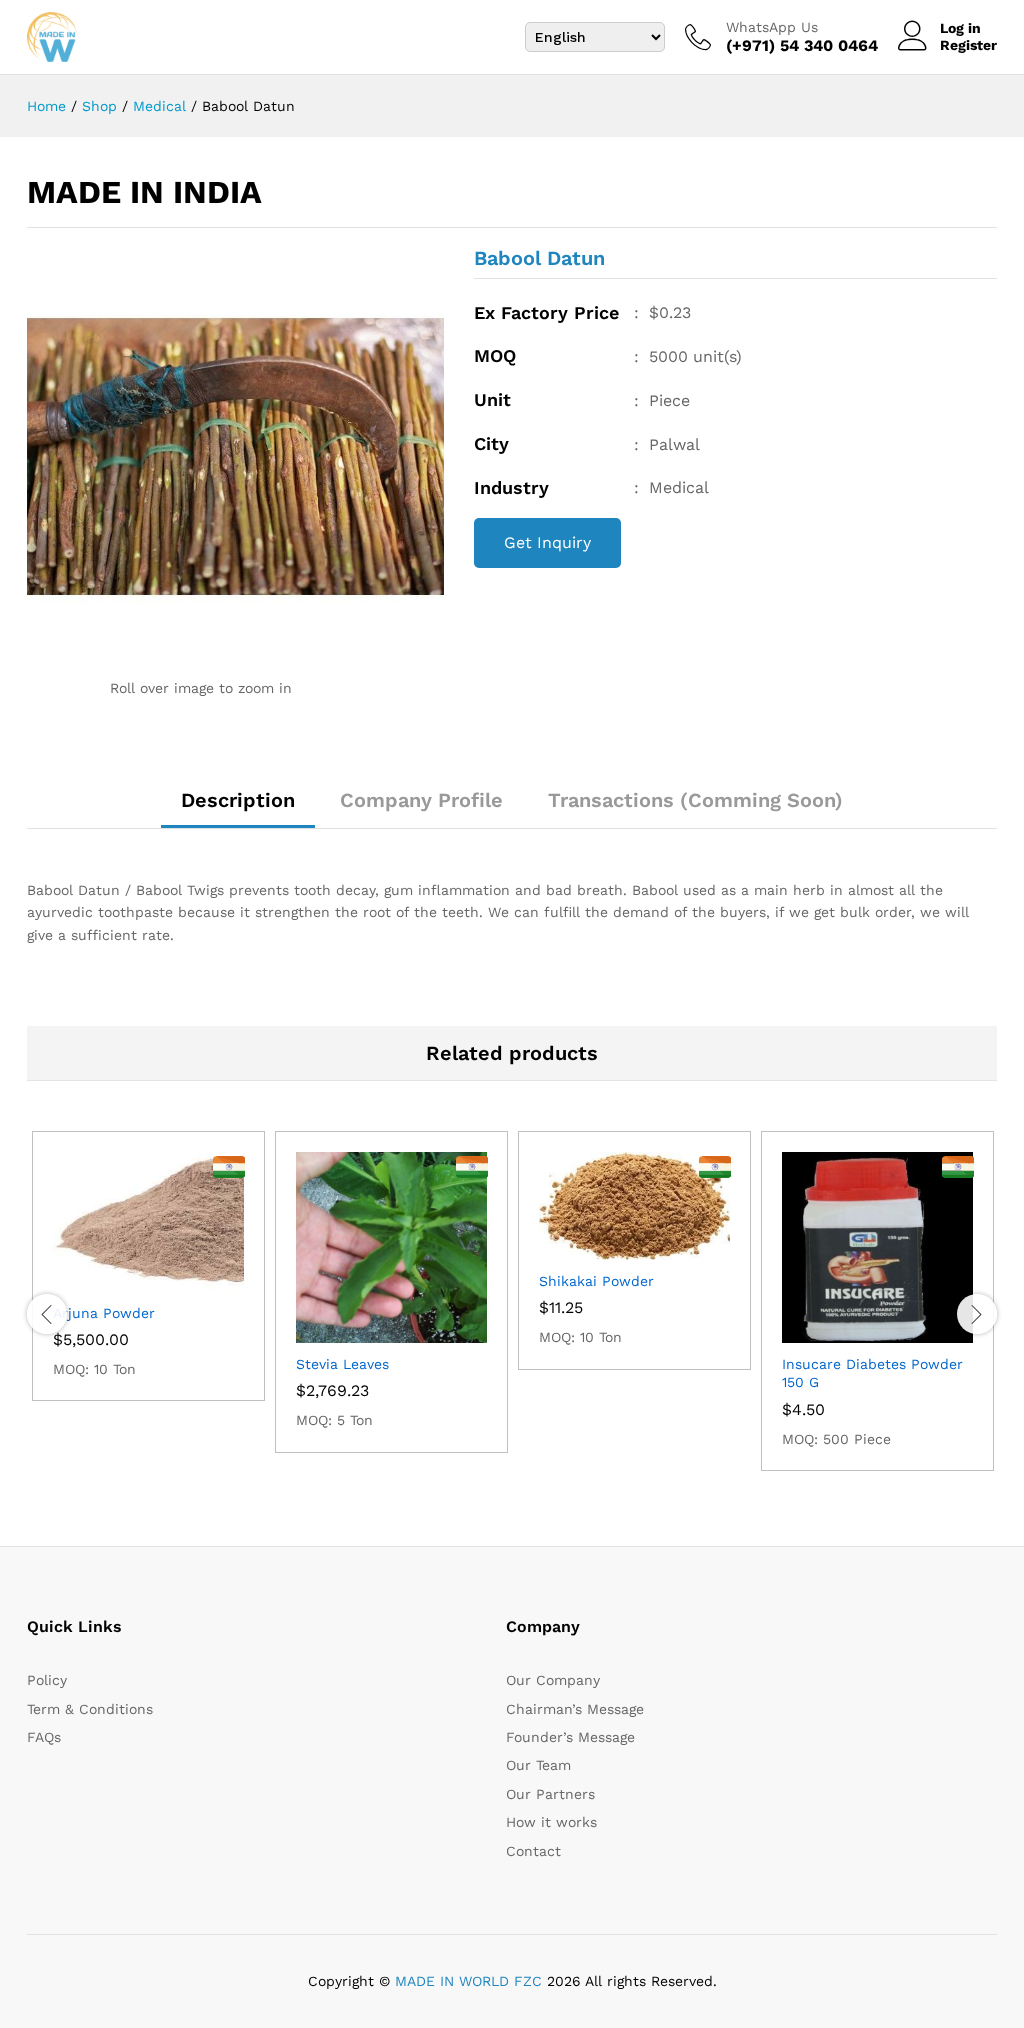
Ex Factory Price (546, 312)
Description (238, 800)
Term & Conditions (90, 1709)
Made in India (144, 192)
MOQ (495, 355)
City (491, 443)
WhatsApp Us (772, 27)
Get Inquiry (547, 542)
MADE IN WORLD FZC (468, 1981)
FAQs (44, 1737)
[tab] (238, 809)
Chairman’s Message (575, 1709)
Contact (533, 1851)
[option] (148, 1266)
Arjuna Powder (104, 1313)
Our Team (538, 1765)
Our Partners (550, 1794)
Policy (47, 1680)
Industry (511, 487)
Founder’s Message (570, 1737)
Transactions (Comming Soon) (695, 800)
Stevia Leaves (342, 1364)
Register (968, 45)
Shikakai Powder (596, 1281)
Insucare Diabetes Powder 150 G (872, 1373)
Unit (492, 399)
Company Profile (421, 800)
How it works (551, 1822)
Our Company (553, 1680)
